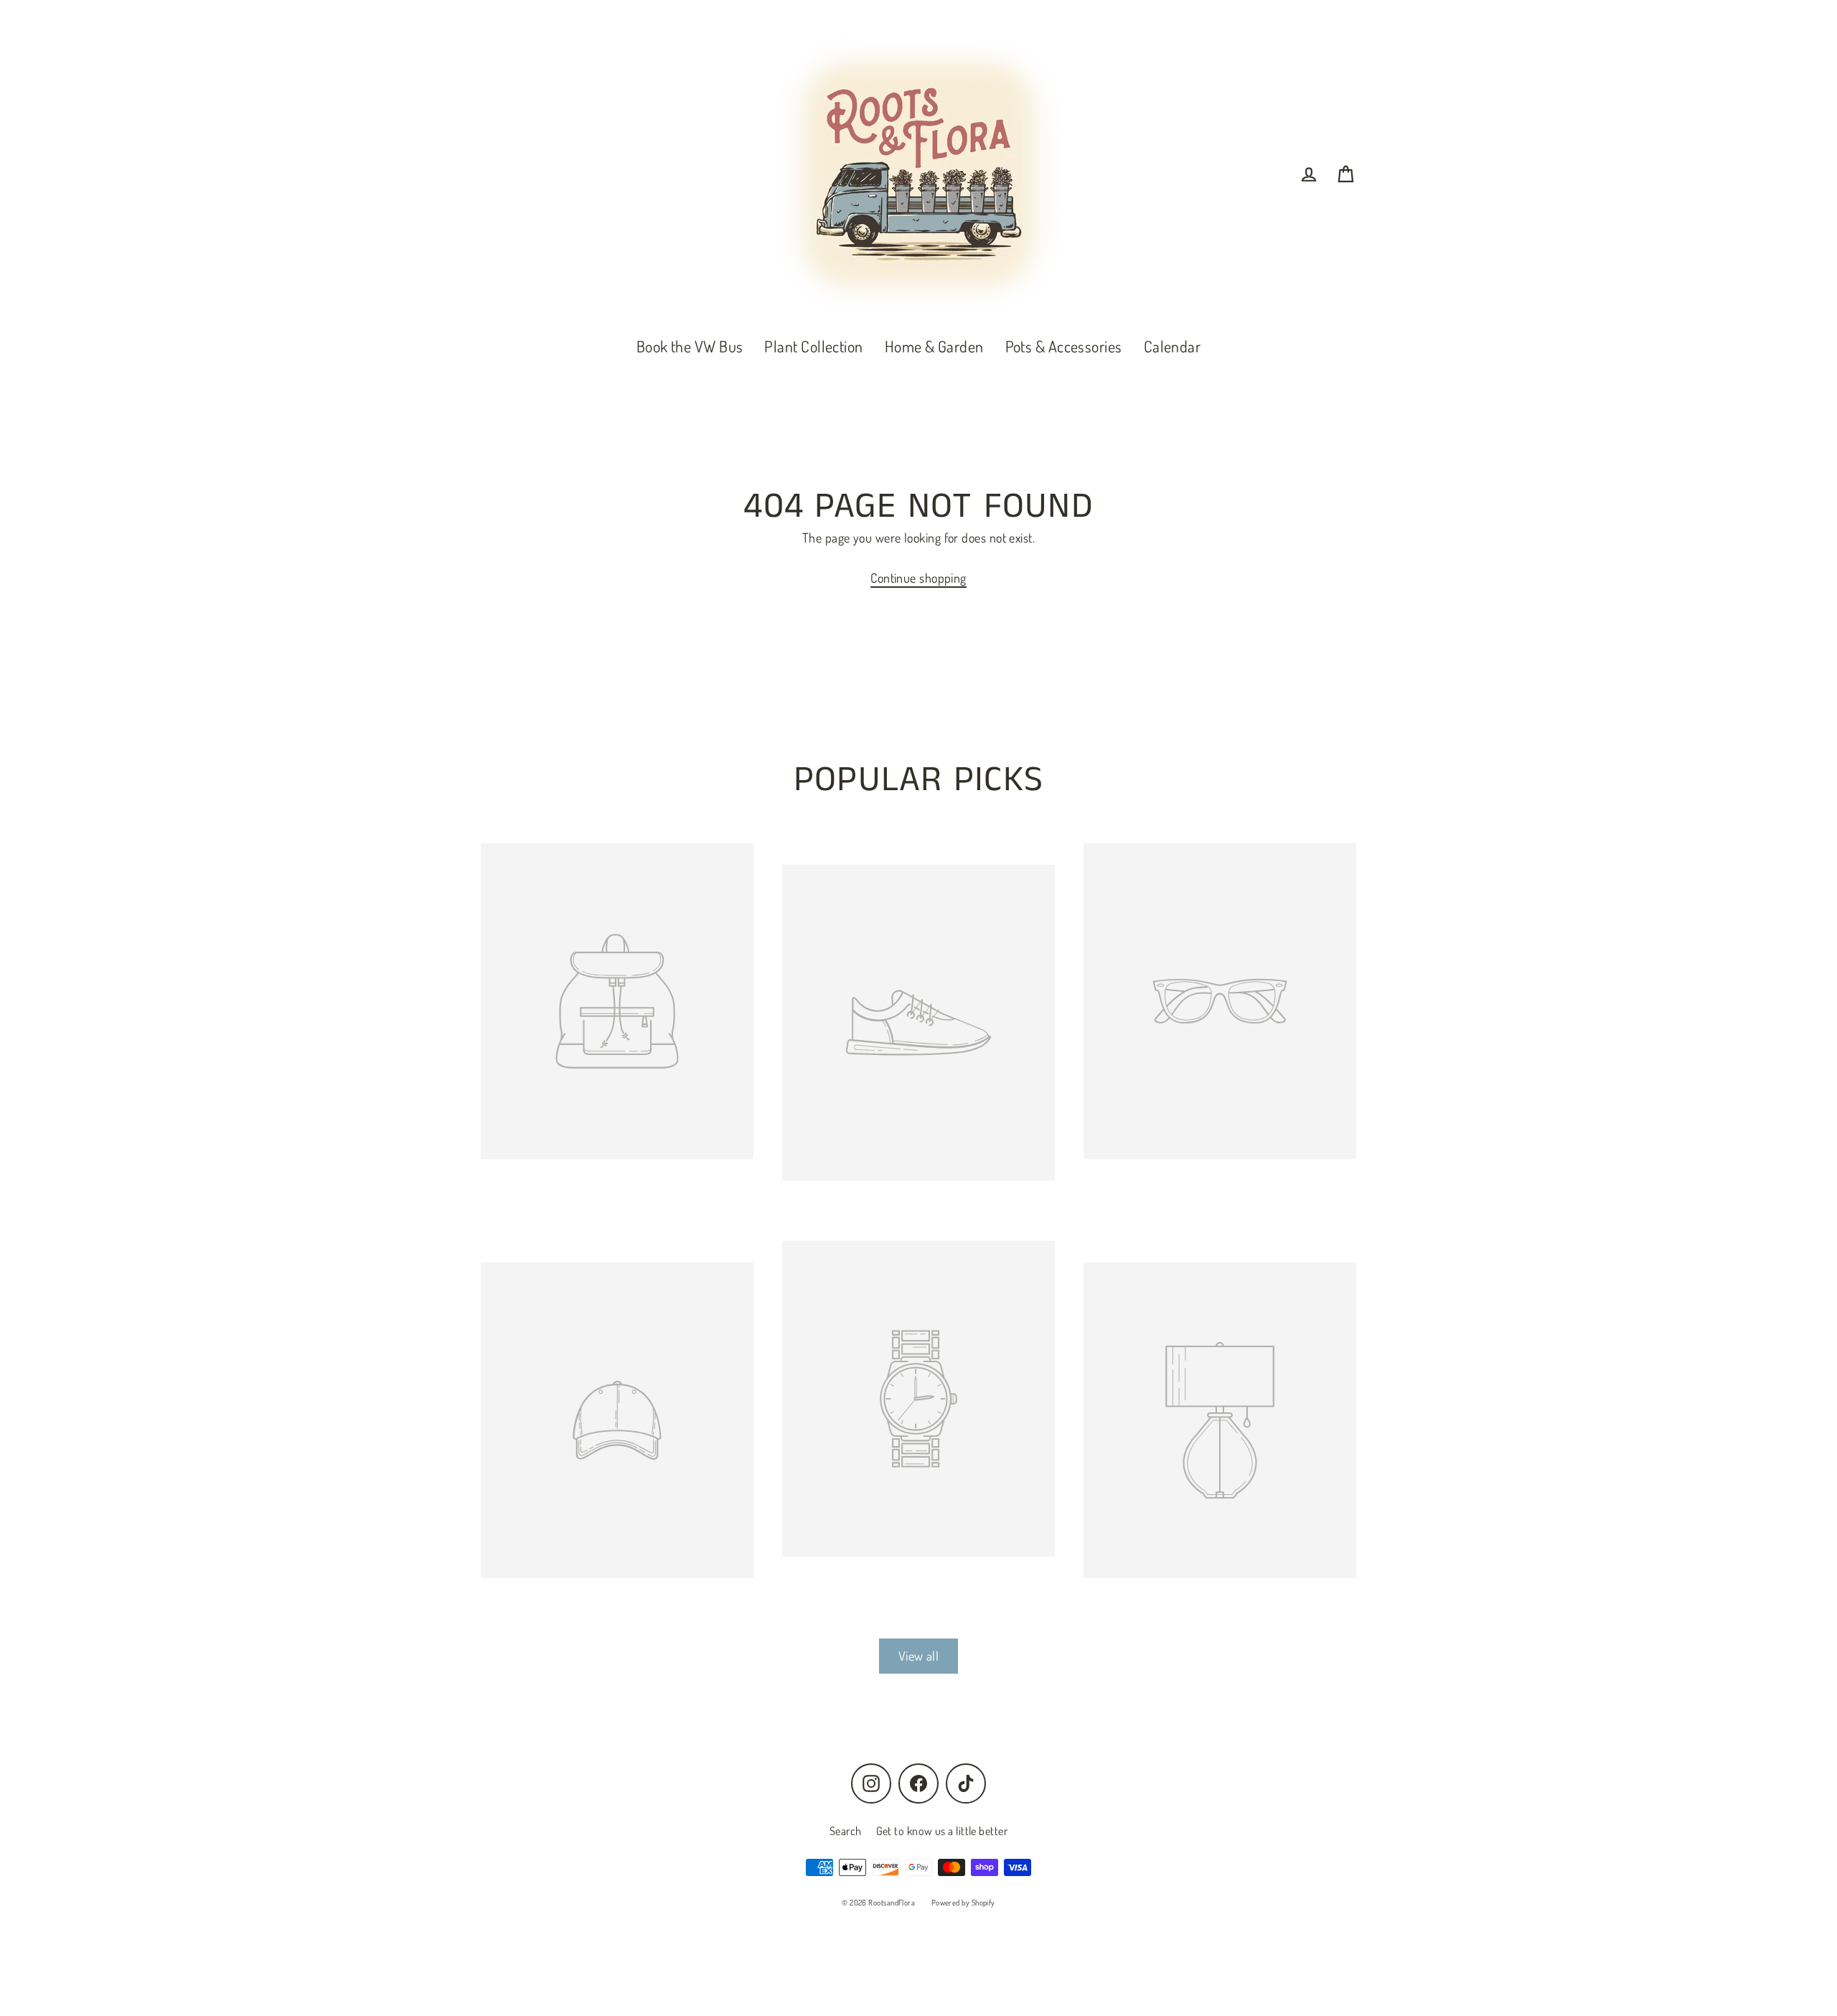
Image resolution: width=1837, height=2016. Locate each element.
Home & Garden (934, 346)
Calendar (1173, 346)
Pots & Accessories (1064, 346)
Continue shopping (918, 578)
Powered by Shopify (963, 1903)
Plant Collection (813, 346)
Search (846, 1831)
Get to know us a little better (942, 1831)
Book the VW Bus (690, 346)
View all (919, 1656)
